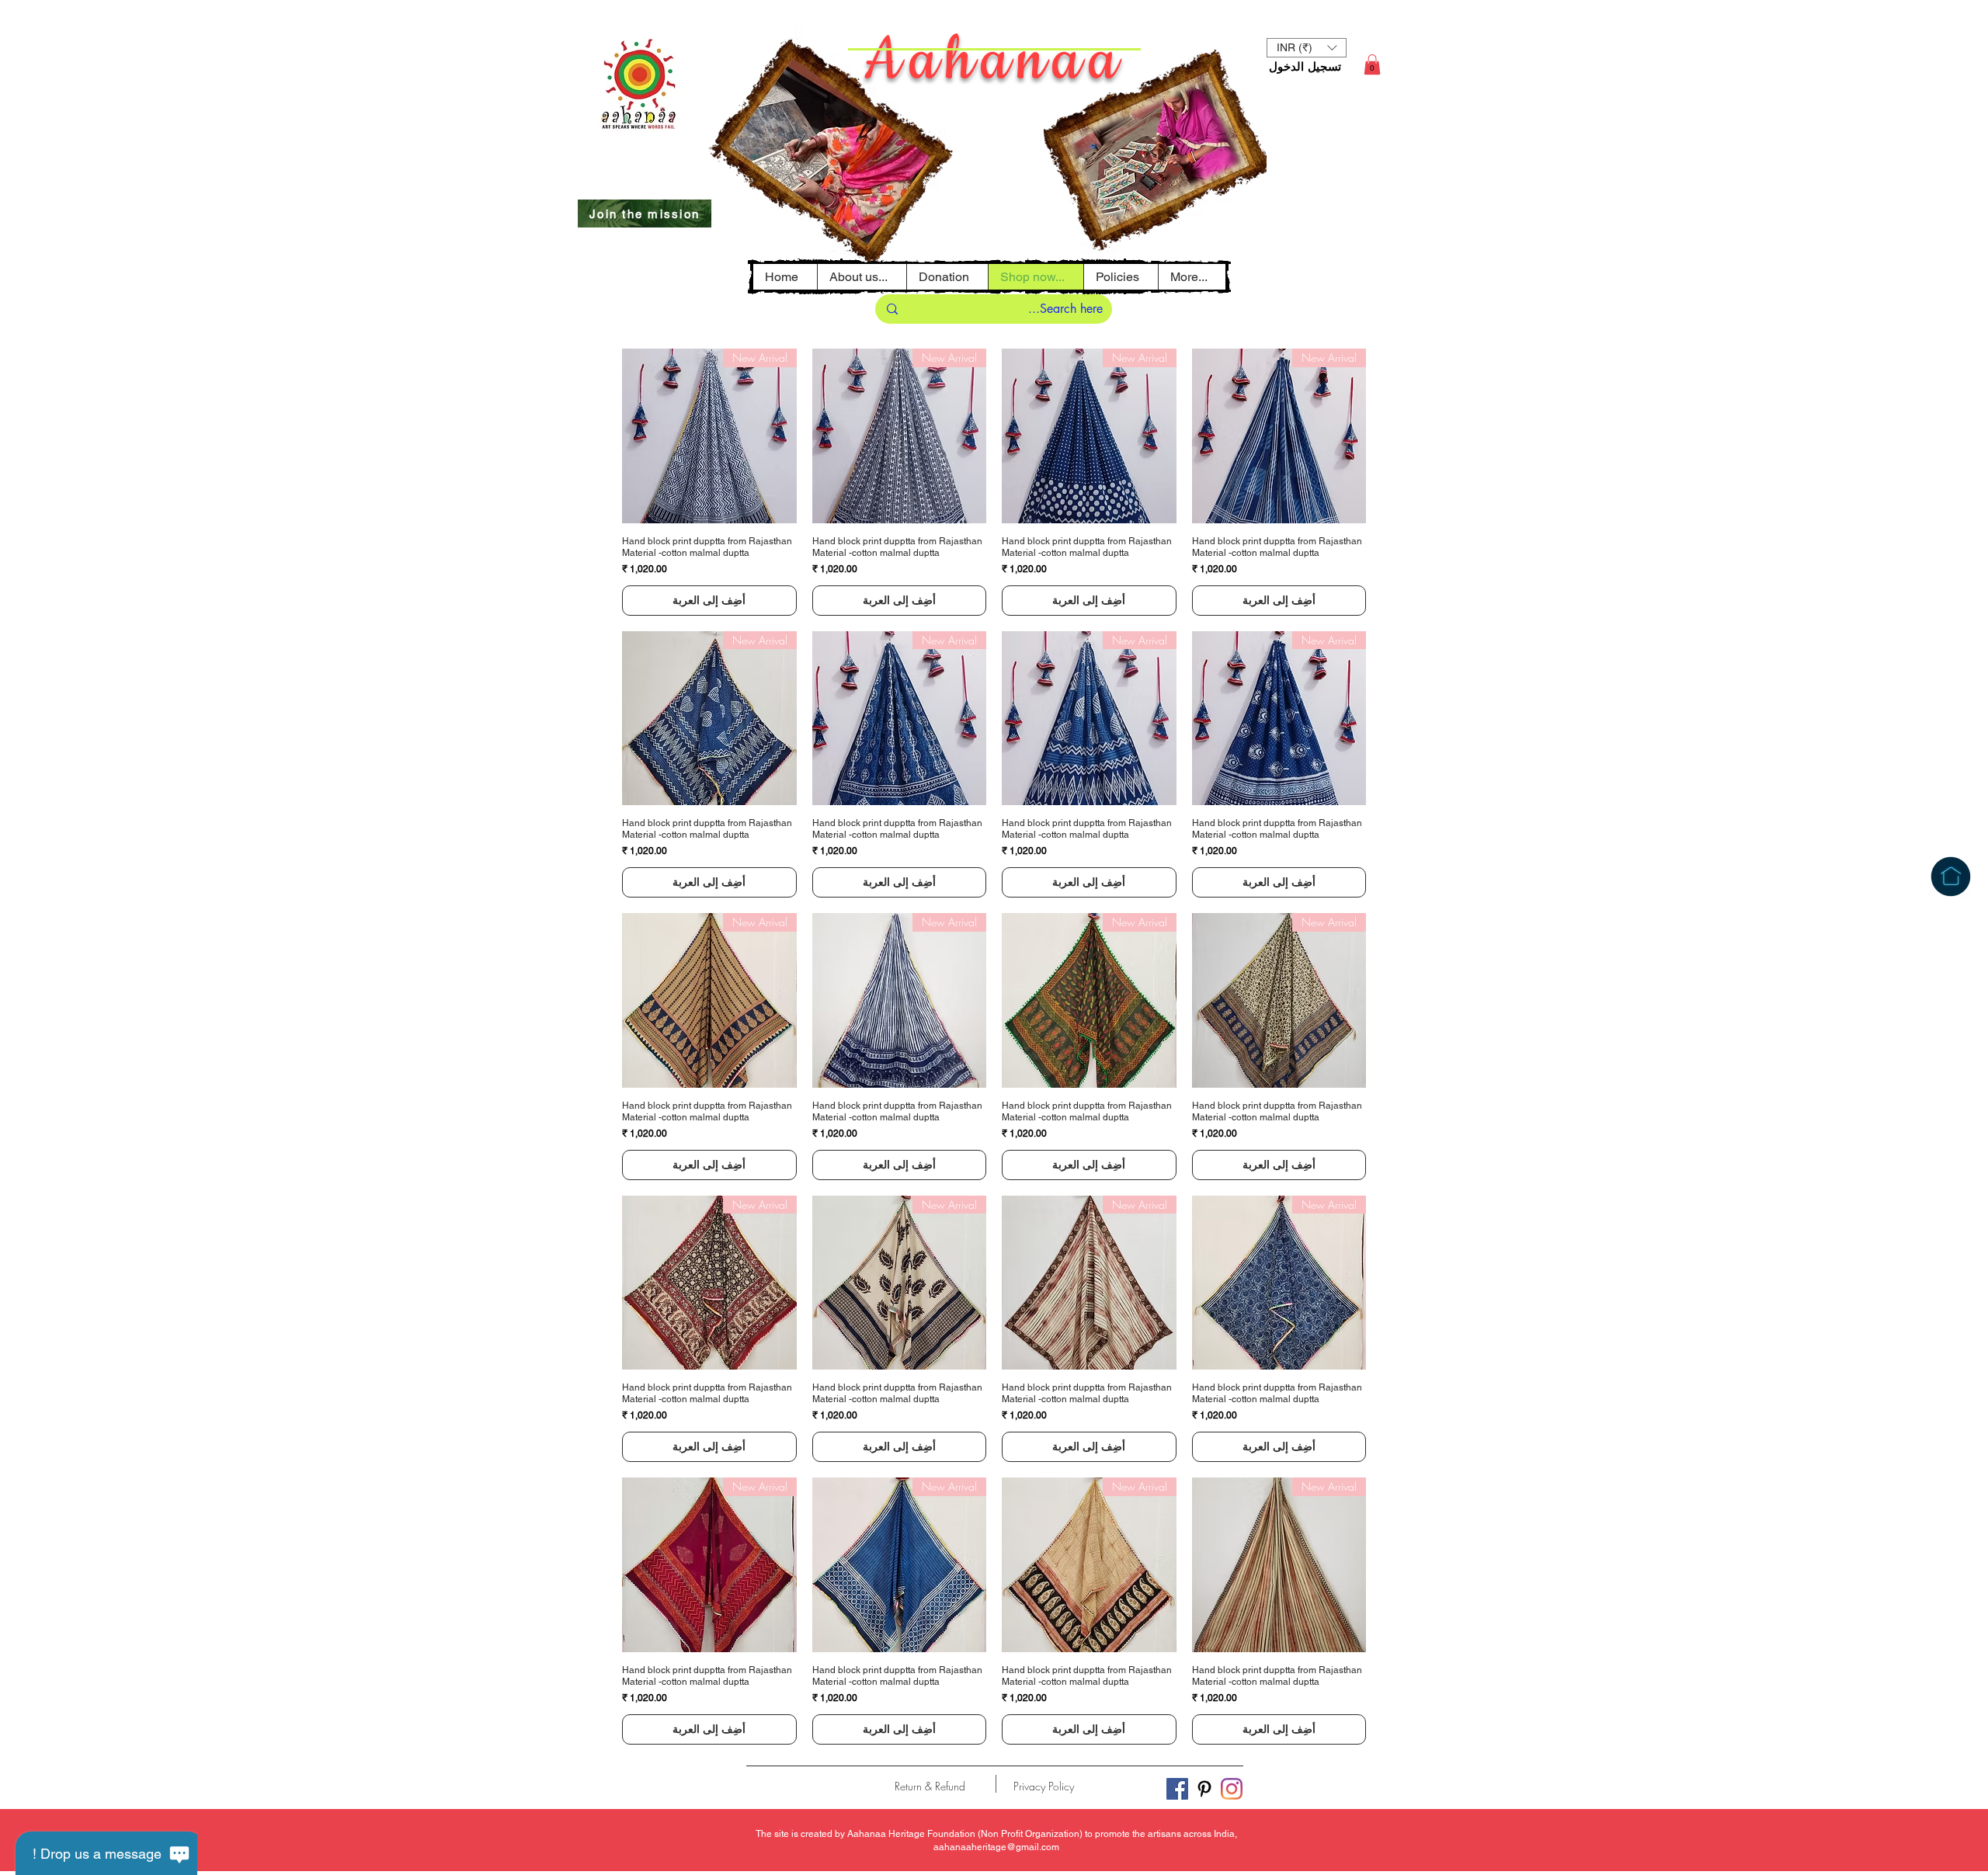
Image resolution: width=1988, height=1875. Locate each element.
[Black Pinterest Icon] (1204, 1789)
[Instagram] (1232, 1789)
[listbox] (1307, 48)
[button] (1121, 277)
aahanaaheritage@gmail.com (996, 1847)
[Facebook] (1177, 1789)
